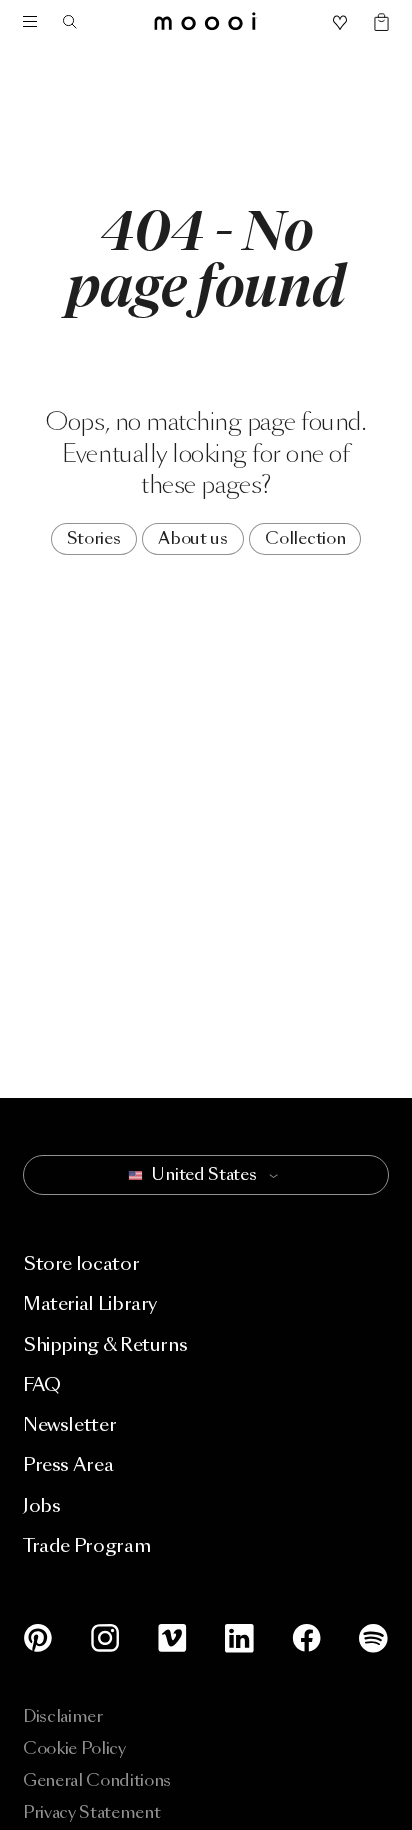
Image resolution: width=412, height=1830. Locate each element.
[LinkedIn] (239, 1638)
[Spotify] (370, 1638)
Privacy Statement (92, 1812)
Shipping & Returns (105, 1344)
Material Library (90, 1303)
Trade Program (86, 1545)
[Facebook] (306, 1638)
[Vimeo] (172, 1638)
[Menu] (30, 22)
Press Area (68, 1464)
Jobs (42, 1505)
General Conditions (97, 1780)
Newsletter (69, 1424)
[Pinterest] (42, 1638)
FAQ (42, 1384)
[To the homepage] (205, 22)
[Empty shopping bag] (373, 23)
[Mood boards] (340, 23)
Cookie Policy (74, 1748)
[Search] (76, 22)
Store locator (81, 1263)
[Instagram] (105, 1638)
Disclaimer (63, 1716)
